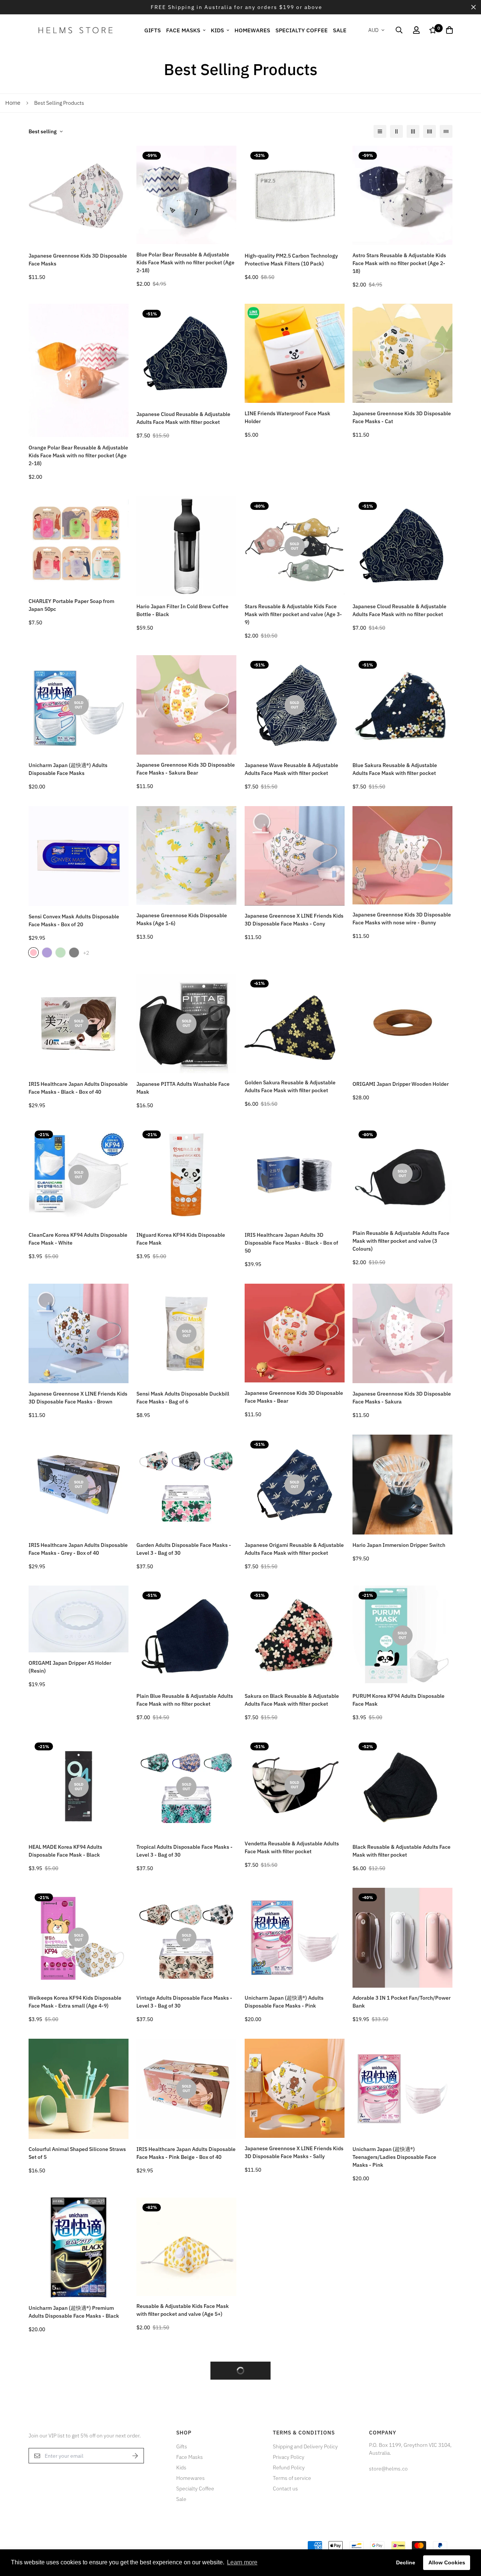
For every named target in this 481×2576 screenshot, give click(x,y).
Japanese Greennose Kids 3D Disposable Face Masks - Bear (294, 1397)
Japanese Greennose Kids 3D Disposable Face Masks (78, 260)
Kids (217, 30)
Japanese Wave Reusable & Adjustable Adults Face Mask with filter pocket (291, 769)
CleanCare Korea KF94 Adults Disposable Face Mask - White (78, 1239)
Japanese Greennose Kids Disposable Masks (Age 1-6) (182, 919)
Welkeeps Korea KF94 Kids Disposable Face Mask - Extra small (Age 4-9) (75, 2002)
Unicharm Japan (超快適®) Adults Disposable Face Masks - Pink (284, 2002)
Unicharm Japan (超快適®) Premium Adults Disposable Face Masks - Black (74, 2312)
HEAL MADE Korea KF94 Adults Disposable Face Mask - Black (65, 1851)
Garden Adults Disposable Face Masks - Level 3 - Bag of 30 (184, 1549)
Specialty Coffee (302, 30)
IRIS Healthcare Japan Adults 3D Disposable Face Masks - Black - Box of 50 (291, 1243)
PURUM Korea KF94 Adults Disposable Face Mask (399, 1700)
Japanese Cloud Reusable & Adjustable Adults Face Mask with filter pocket (183, 418)
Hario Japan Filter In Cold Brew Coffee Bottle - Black (182, 610)
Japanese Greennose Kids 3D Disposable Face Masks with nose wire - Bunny (402, 919)
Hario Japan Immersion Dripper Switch (399, 1545)
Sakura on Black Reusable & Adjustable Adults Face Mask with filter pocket (292, 1700)
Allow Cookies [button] (447, 2562)
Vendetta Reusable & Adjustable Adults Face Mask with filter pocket (292, 1847)
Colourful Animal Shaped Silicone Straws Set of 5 (77, 2153)
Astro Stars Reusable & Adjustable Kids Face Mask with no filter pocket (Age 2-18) (399, 263)
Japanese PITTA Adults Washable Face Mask (183, 1088)
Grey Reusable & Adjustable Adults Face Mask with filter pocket (293, 2312)
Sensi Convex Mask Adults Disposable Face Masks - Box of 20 (74, 920)
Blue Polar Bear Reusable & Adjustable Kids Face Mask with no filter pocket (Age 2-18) (185, 262)
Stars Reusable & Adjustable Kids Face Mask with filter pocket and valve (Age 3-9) (293, 614)
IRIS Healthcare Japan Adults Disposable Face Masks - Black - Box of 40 (78, 1088)
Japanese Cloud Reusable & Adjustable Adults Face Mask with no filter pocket (399, 610)
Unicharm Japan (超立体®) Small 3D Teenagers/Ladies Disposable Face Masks (395, 2467)
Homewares (252, 30)
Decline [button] (406, 2562)
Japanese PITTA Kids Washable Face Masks (181, 2456)
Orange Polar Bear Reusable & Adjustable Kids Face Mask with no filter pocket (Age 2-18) (78, 455)
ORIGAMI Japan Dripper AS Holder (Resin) (70, 1667)
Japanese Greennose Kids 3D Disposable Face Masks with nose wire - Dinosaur (294, 2462)
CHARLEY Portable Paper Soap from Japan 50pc (71, 605)
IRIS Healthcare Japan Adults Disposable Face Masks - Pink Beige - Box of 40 (186, 2153)
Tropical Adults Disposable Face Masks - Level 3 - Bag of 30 (185, 1851)
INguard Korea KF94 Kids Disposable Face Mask (181, 1239)
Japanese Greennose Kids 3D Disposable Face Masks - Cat (402, 417)
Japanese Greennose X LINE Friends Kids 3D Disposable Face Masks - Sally (294, 2152)
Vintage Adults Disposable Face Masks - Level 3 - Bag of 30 (184, 2002)
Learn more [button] (242, 2562)
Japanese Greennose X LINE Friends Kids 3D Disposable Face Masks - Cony (294, 920)
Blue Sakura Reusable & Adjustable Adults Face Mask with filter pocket (395, 769)
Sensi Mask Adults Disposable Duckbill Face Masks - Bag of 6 (183, 1398)
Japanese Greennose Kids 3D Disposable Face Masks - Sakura (402, 1398)
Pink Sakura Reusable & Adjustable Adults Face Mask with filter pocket (71, 2461)
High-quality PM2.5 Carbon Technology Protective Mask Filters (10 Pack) (291, 260)
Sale (340, 30)
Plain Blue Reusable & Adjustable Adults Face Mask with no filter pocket (185, 1700)
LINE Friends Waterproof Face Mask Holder (287, 417)
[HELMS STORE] (76, 30)
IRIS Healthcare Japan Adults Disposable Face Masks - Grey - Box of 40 (78, 1549)
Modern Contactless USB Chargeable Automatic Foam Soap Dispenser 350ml (400, 2312)
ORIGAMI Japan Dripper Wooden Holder (401, 1084)
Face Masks (183, 30)
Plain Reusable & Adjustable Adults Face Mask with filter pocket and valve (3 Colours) (401, 1241)
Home (13, 103)
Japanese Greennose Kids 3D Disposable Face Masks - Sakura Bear (186, 769)
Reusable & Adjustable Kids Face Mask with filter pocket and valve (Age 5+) (183, 2310)
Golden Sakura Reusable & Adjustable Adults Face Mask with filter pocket (290, 1086)
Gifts (153, 30)
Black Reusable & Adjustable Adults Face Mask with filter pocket (402, 1851)
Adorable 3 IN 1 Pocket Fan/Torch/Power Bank (402, 2002)
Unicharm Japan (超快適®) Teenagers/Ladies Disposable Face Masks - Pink (394, 2157)
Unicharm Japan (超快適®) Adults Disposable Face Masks (68, 769)
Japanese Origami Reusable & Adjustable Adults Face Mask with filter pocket (294, 1549)
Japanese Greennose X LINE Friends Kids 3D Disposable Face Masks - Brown (78, 1398)
